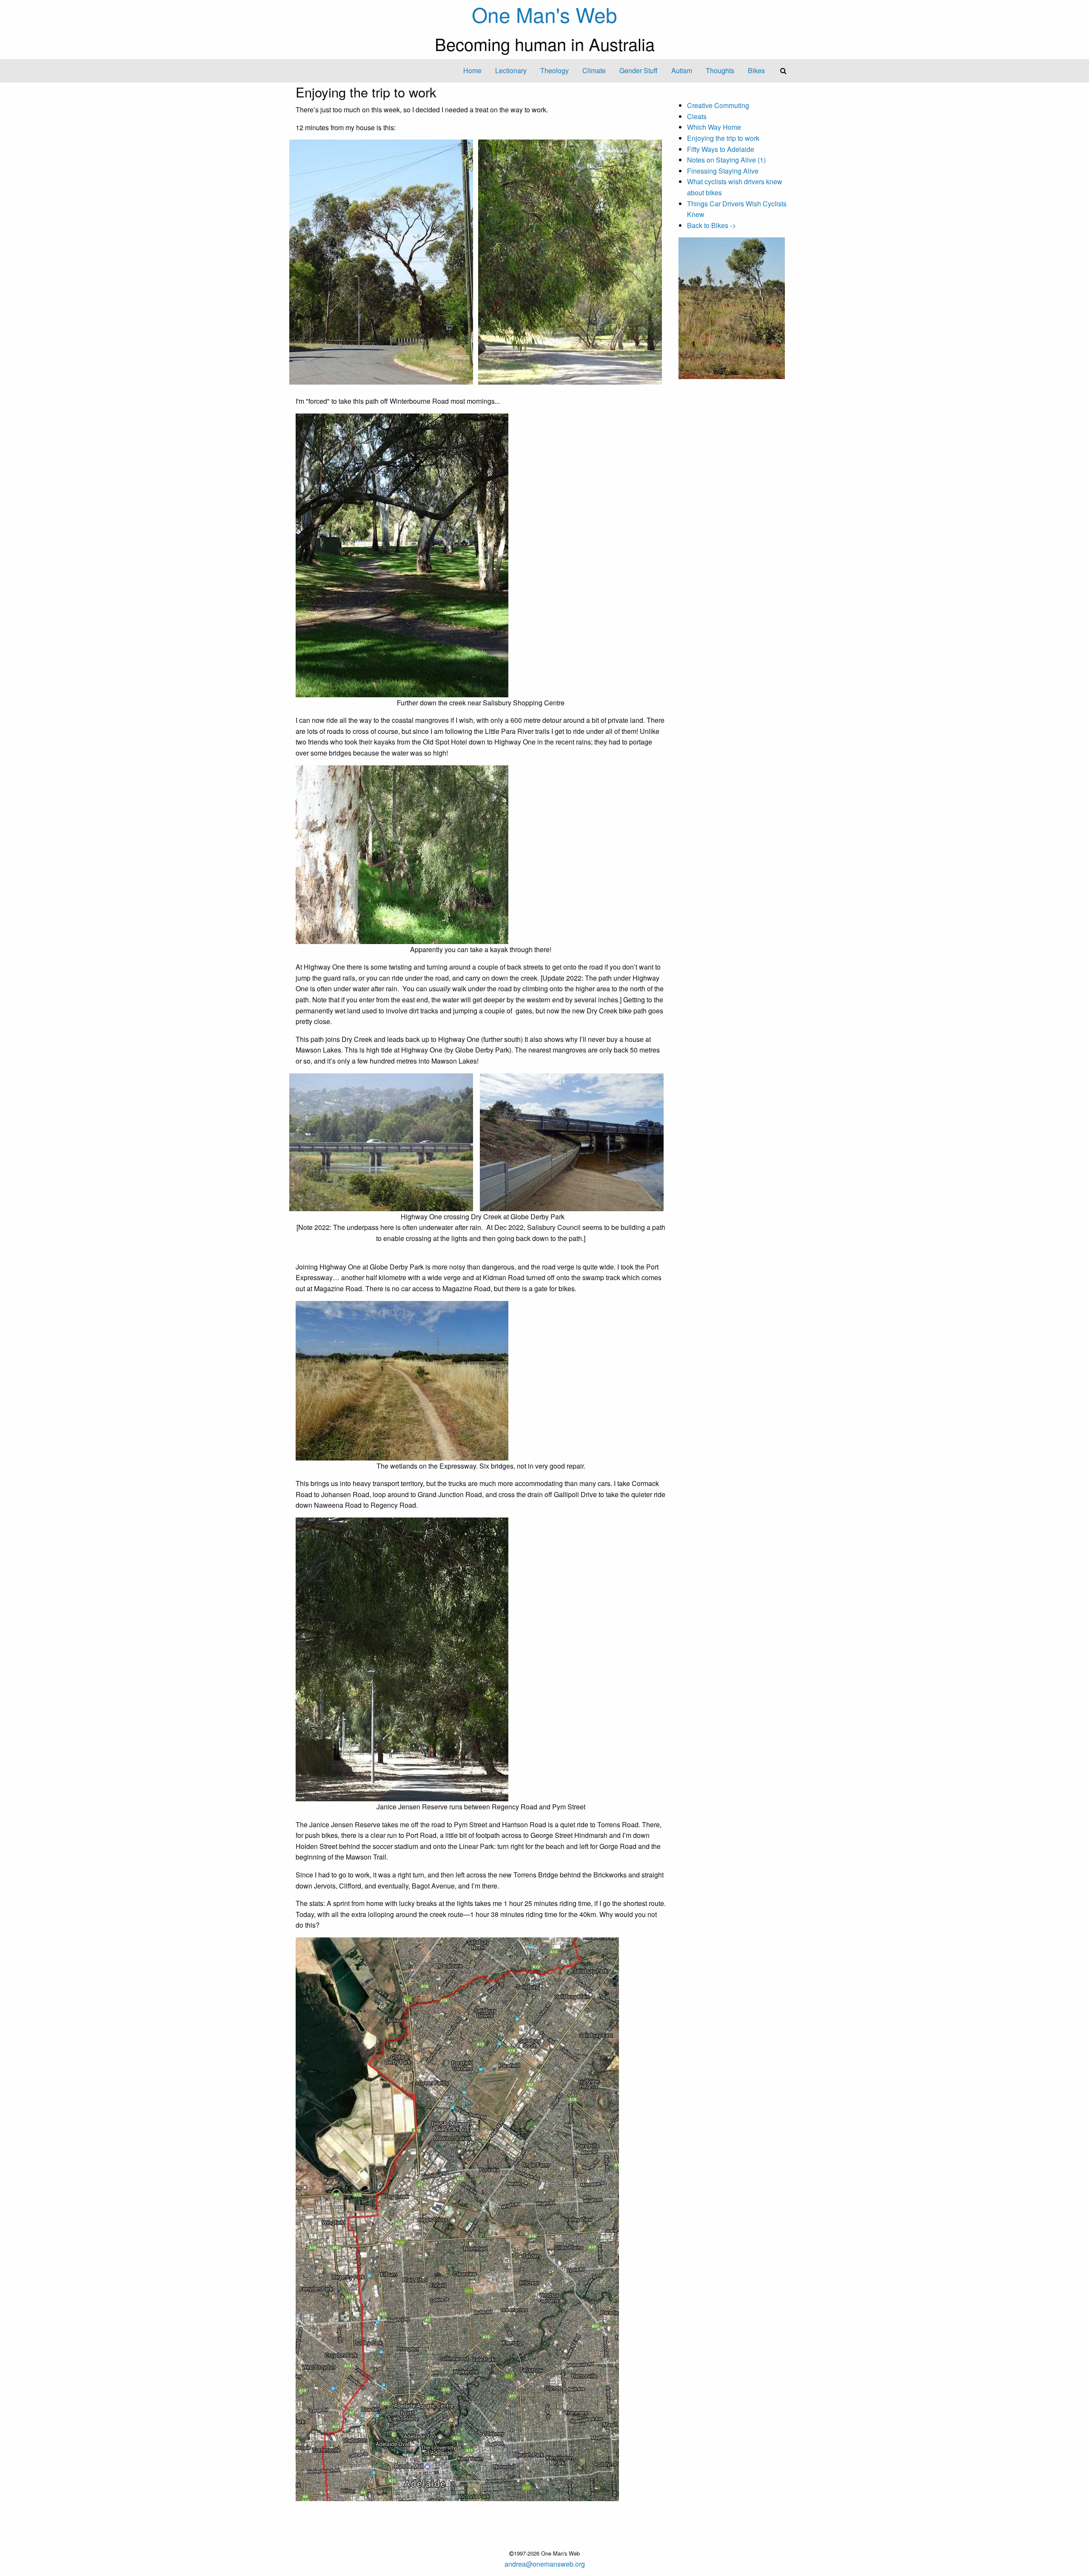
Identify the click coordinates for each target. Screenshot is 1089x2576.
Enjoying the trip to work (723, 138)
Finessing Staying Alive (723, 171)
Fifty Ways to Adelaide (721, 149)
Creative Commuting (718, 105)
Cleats (697, 116)
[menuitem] (472, 71)
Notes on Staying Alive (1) (726, 160)
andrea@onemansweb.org (545, 2564)
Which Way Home (714, 127)
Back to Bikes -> (711, 225)
